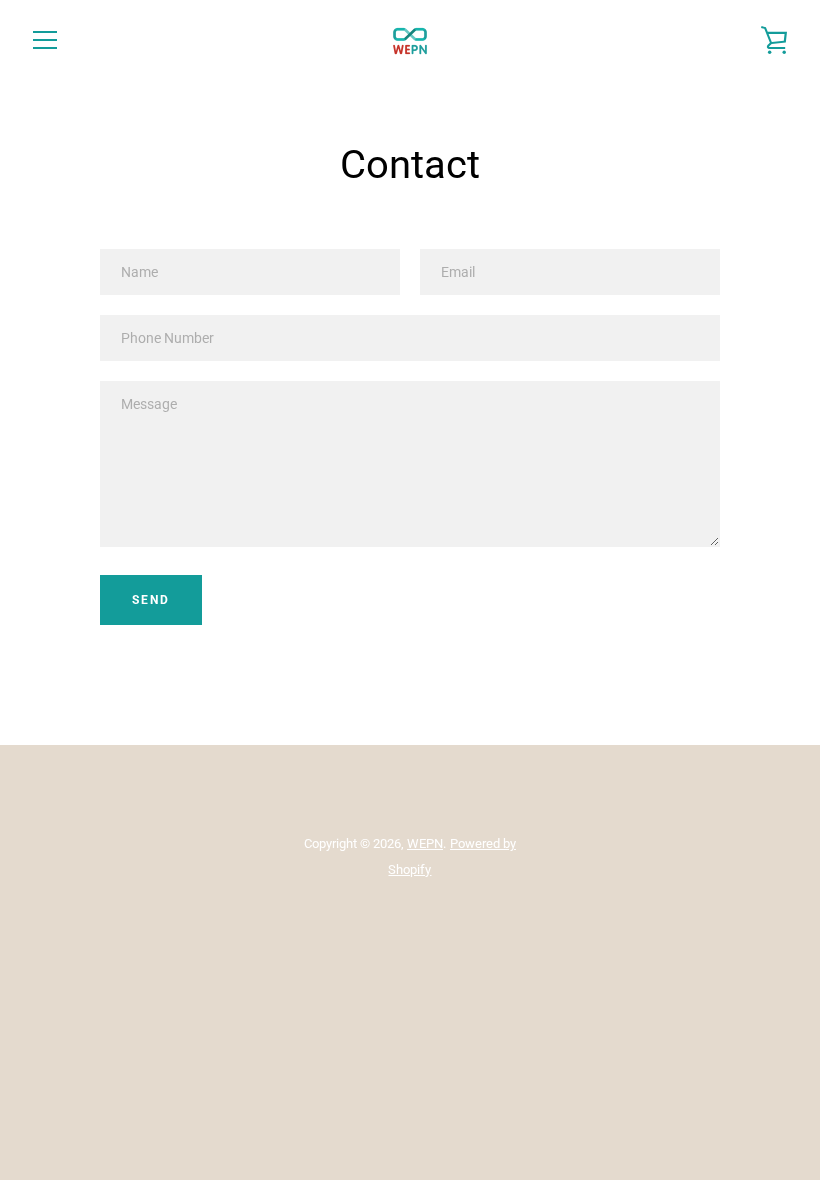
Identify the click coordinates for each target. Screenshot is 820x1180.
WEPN (425, 843)
